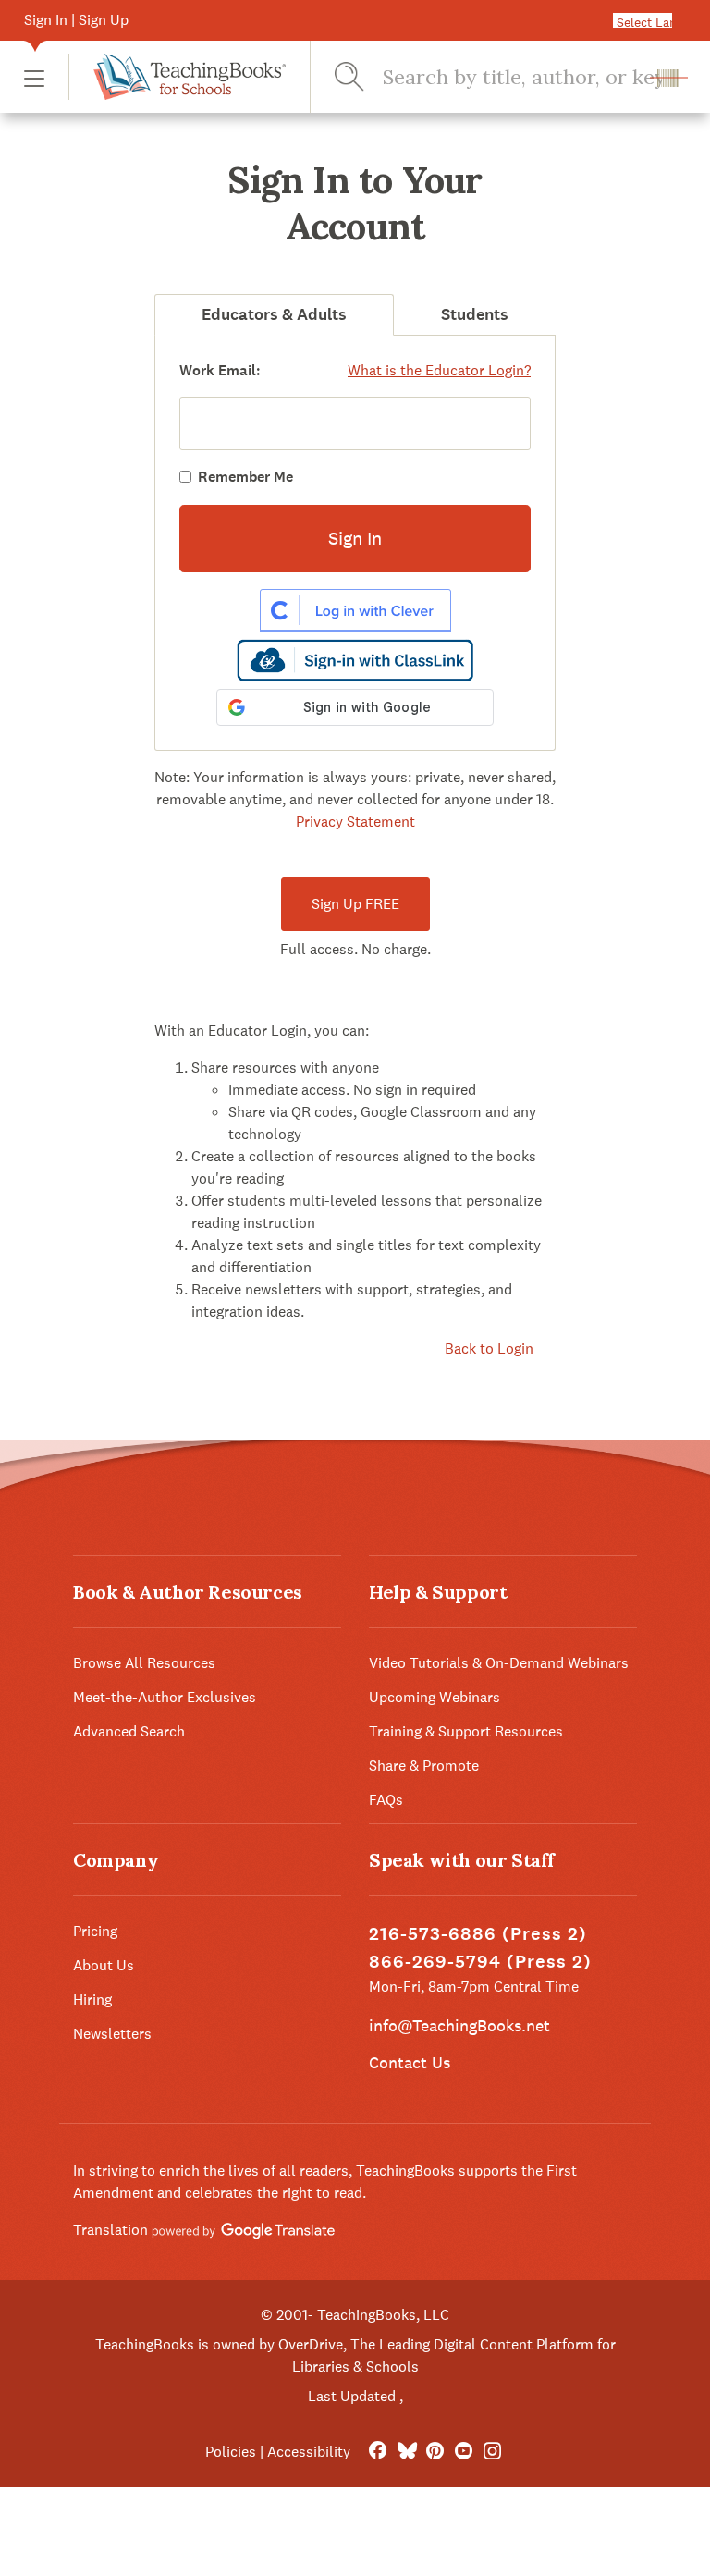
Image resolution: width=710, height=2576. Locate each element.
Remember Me (245, 477)
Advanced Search (129, 1731)
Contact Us (410, 2062)
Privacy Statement (355, 822)
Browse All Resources (144, 1663)
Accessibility (309, 2452)
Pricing (95, 1931)
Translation (112, 2230)
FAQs (386, 1800)
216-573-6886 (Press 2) (478, 1934)
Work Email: (220, 370)
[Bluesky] (406, 2452)
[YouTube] (464, 2452)
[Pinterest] (435, 2452)
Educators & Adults (274, 314)
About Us (104, 1965)
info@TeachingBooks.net (459, 2025)
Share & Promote (424, 1766)
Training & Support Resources (466, 1731)
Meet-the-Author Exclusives (165, 1697)
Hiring (92, 1999)
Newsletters (112, 2034)
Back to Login (489, 1349)
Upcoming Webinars (435, 1697)
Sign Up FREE (355, 904)
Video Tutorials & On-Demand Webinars (499, 1663)
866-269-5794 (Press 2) (480, 1962)
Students (475, 314)
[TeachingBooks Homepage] (177, 77)
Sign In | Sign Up (76, 20)
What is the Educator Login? (439, 370)
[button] (34, 77)
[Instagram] (492, 2452)
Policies (231, 2452)
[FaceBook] (378, 2452)
